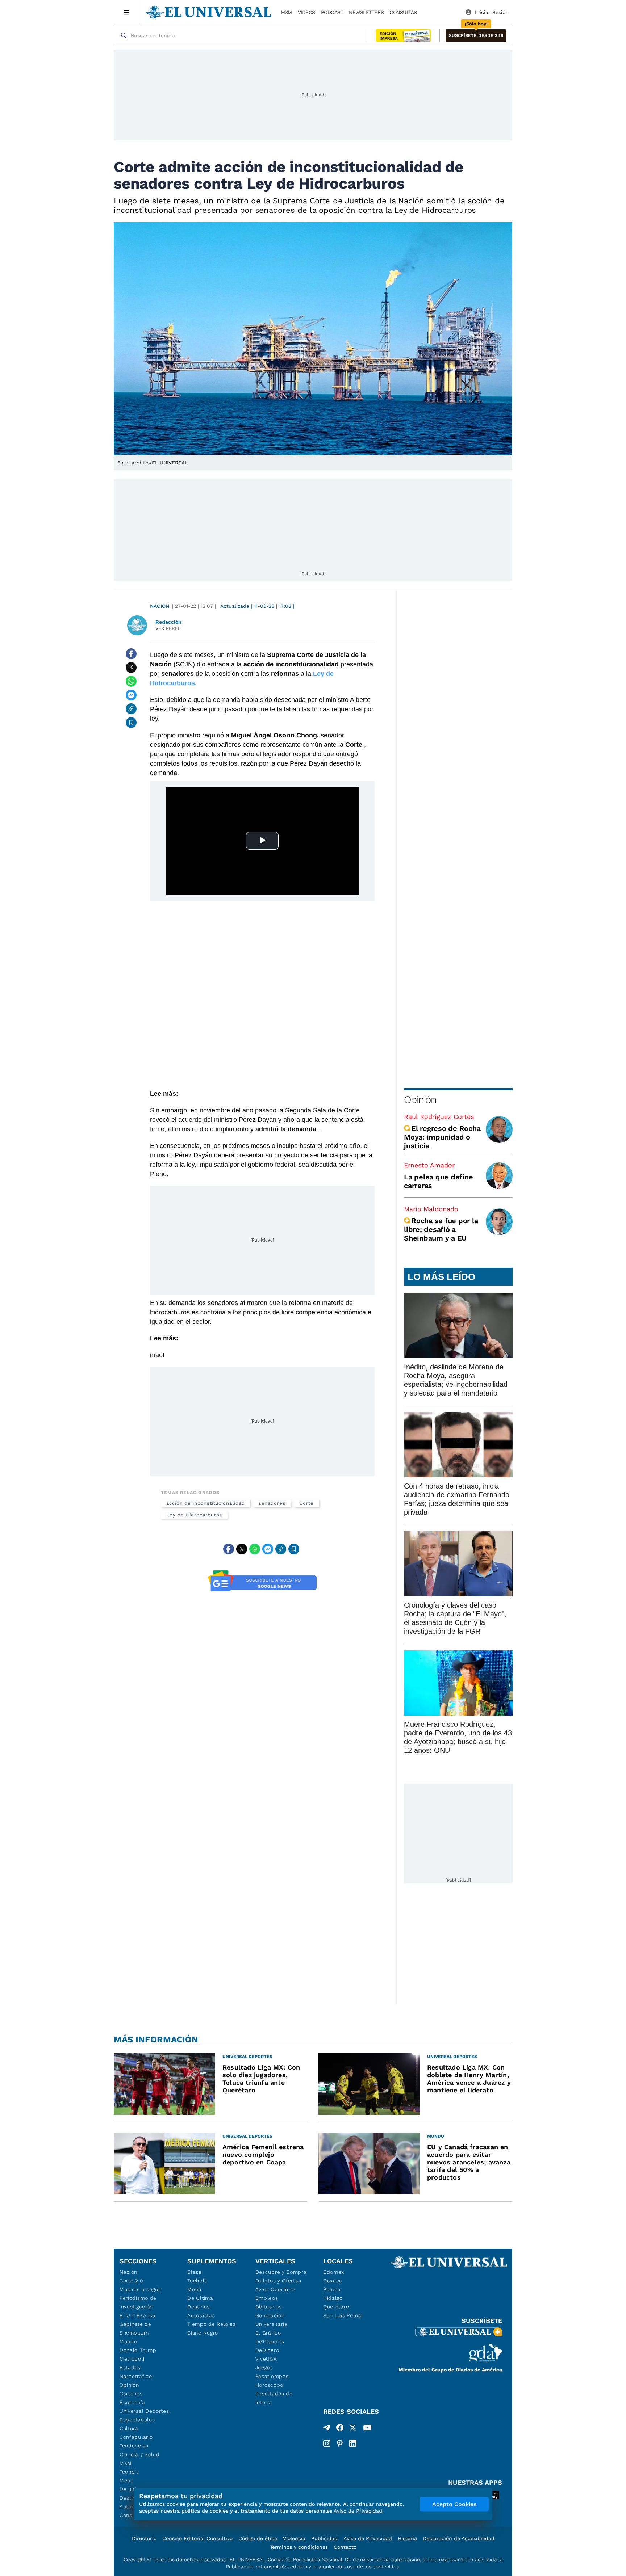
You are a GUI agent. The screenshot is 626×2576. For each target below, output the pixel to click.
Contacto (345, 2547)
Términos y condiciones (299, 2547)
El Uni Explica (138, 2315)
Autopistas (201, 2315)
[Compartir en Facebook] (131, 654)
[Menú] (127, 12)
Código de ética (258, 2538)
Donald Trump (138, 2350)
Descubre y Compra (281, 2272)
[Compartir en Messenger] (131, 695)
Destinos (199, 2307)
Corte (306, 1503)
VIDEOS (306, 12)
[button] (476, 36)
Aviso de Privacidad (368, 2538)
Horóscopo (269, 2385)
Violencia (294, 2538)
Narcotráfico (136, 2376)
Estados (130, 2367)
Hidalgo (333, 2298)
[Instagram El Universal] (327, 2444)
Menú (127, 2480)
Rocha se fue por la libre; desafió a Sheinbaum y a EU (441, 1229)
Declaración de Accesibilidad (459, 2538)
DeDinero (267, 2350)
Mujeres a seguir (141, 2289)
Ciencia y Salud (140, 2454)
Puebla (332, 2289)
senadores (272, 1503)
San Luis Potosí (343, 2315)
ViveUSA (266, 2359)
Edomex (334, 2272)
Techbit (129, 2472)
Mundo (128, 2341)
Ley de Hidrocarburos (194, 1515)
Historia (407, 2538)
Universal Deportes (144, 2411)
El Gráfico (268, 2333)
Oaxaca (333, 2281)
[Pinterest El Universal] (340, 2444)
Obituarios (269, 2307)
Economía (132, 2402)
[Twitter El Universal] (353, 2429)
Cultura (129, 2428)
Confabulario (136, 2437)
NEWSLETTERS (366, 12)
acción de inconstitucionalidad (206, 1503)
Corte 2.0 (131, 2281)
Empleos (267, 2298)
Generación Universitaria (272, 2320)
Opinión (420, 1100)
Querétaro (336, 2307)
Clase (195, 2272)
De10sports (270, 2341)
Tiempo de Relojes (211, 2324)
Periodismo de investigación (138, 2302)
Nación (160, 606)
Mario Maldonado (431, 1209)
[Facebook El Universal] (340, 2429)
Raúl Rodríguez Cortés (439, 1117)
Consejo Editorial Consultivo (197, 2538)
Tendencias (134, 2446)
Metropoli (132, 2359)
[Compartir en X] (131, 668)
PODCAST (332, 12)
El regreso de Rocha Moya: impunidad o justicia (442, 1137)
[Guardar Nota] (131, 723)
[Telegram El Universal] (327, 2429)
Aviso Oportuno (275, 2289)
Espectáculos (137, 2420)
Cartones (131, 2394)
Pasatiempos (272, 2376)
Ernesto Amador (429, 1165)
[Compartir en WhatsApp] (131, 681)
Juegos (264, 2367)
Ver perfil (169, 628)
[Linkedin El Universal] (353, 2444)
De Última (200, 2298)
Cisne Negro (203, 2333)
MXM (286, 12)
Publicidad (324, 2538)
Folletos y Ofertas (278, 2281)
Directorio (144, 2538)
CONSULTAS (403, 12)
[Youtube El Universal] (367, 2429)
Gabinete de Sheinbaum (135, 2328)
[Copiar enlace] (131, 709)
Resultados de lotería (274, 2398)
